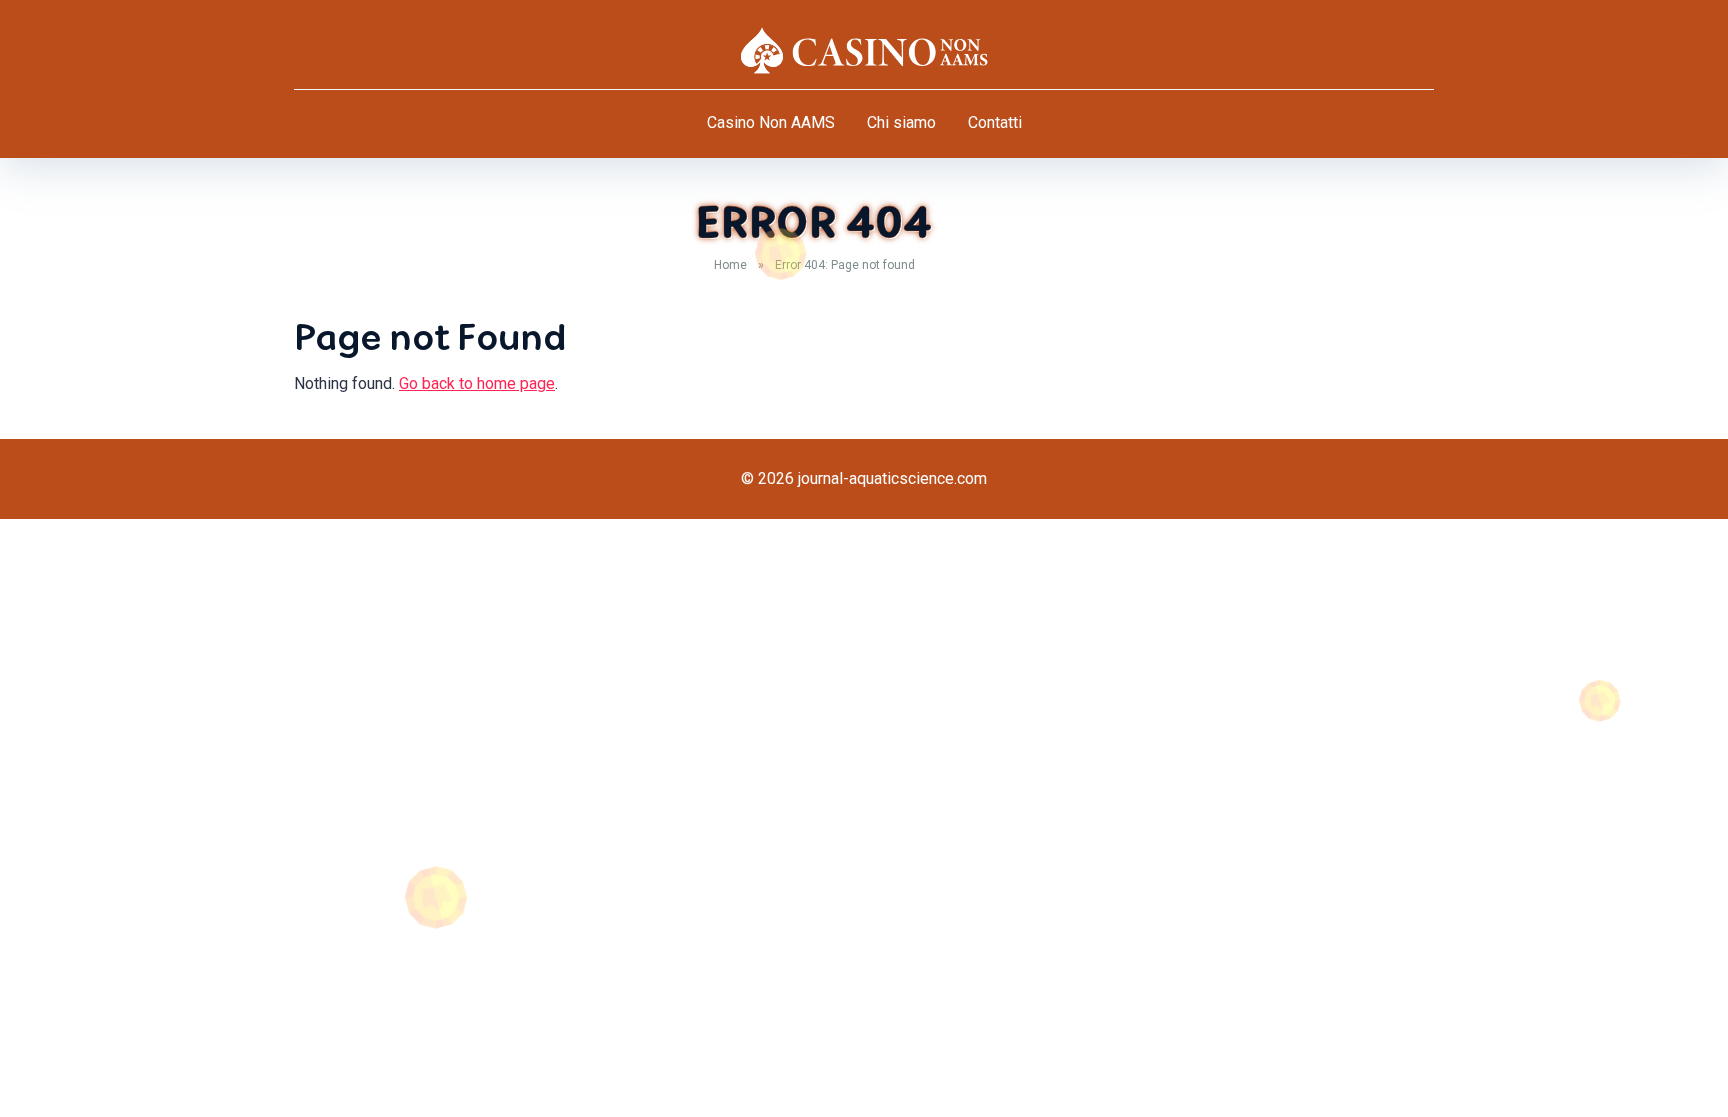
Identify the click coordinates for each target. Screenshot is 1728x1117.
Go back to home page (477, 383)
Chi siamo (901, 122)
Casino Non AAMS (771, 122)
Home (730, 265)
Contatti (995, 122)
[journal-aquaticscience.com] (864, 50)
